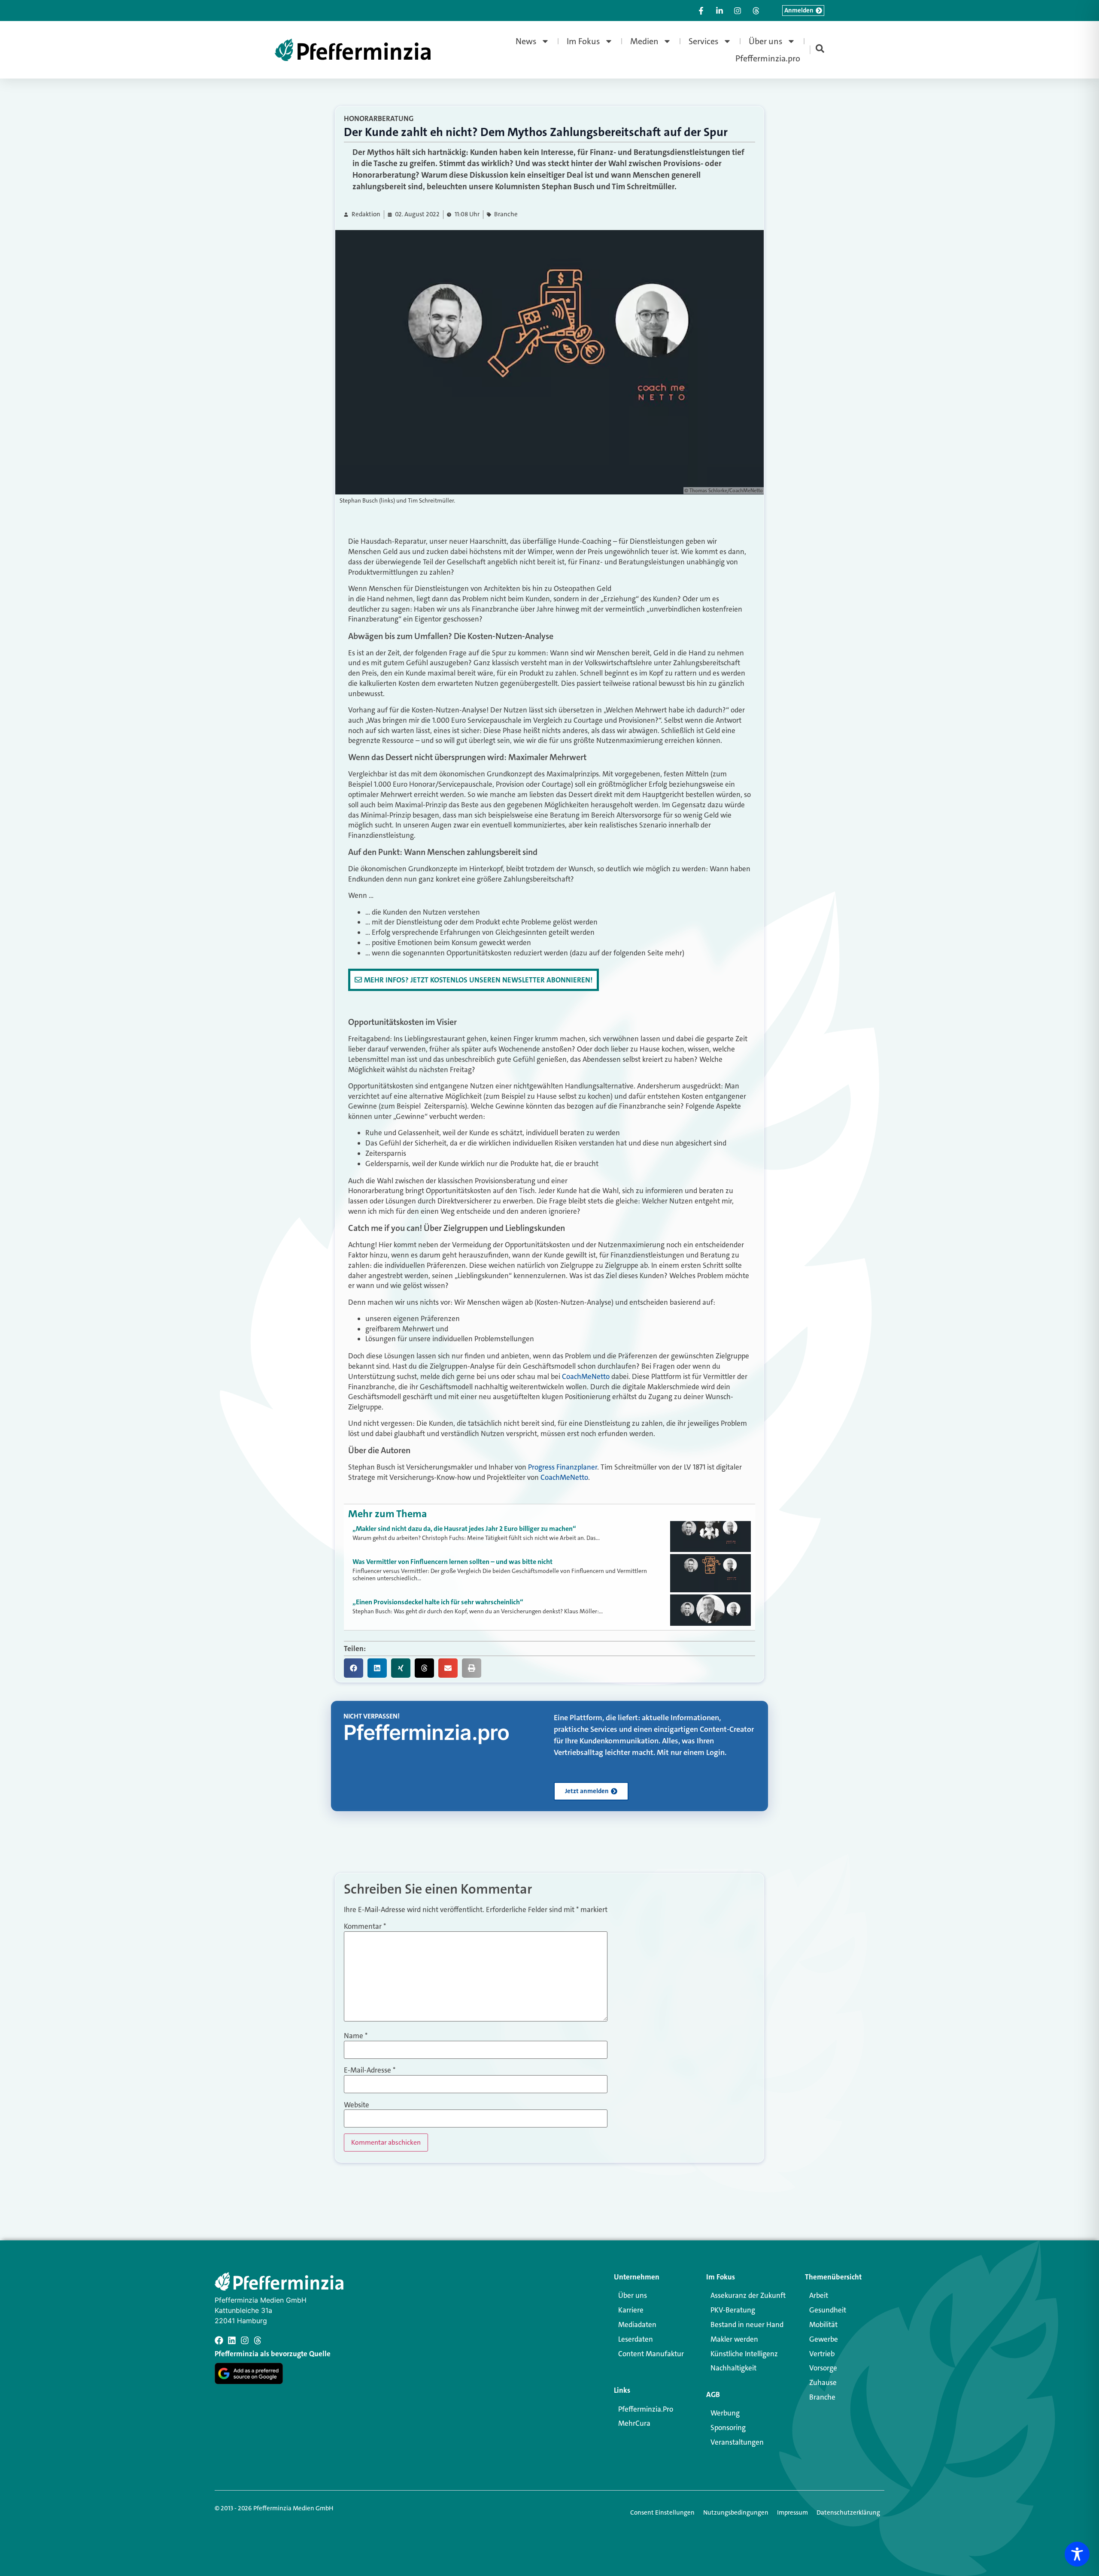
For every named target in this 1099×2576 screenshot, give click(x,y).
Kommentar (365, 1926)
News (526, 41)
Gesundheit (828, 2310)
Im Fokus (583, 41)
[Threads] (258, 2340)
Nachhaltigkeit (733, 2368)
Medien (644, 41)
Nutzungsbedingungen (736, 2512)
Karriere (631, 2310)
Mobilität (823, 2324)
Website (357, 2105)
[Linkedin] (232, 2340)
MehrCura (634, 2423)
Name (356, 2036)
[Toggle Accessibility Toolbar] (1077, 2554)
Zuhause (823, 2382)
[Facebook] (219, 2340)
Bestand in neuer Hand (747, 2324)
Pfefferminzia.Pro (646, 2409)
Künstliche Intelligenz (744, 2354)
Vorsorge (823, 2368)
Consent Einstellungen (662, 2512)
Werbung (725, 2413)
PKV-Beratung (733, 2310)
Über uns (766, 41)
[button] (354, 1668)
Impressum (792, 2512)
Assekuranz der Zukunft (748, 2295)
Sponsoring (728, 2428)
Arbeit (819, 2295)
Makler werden (734, 2339)
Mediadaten (637, 2324)
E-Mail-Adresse (370, 2070)
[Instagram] (245, 2340)
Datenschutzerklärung (848, 2512)
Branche (506, 214)
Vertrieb (822, 2354)
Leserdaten (636, 2339)
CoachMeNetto (586, 1376)
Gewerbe (824, 2339)
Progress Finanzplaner (563, 1467)
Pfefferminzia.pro (768, 58)
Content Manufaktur (651, 2354)
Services (704, 41)
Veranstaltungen (737, 2442)
